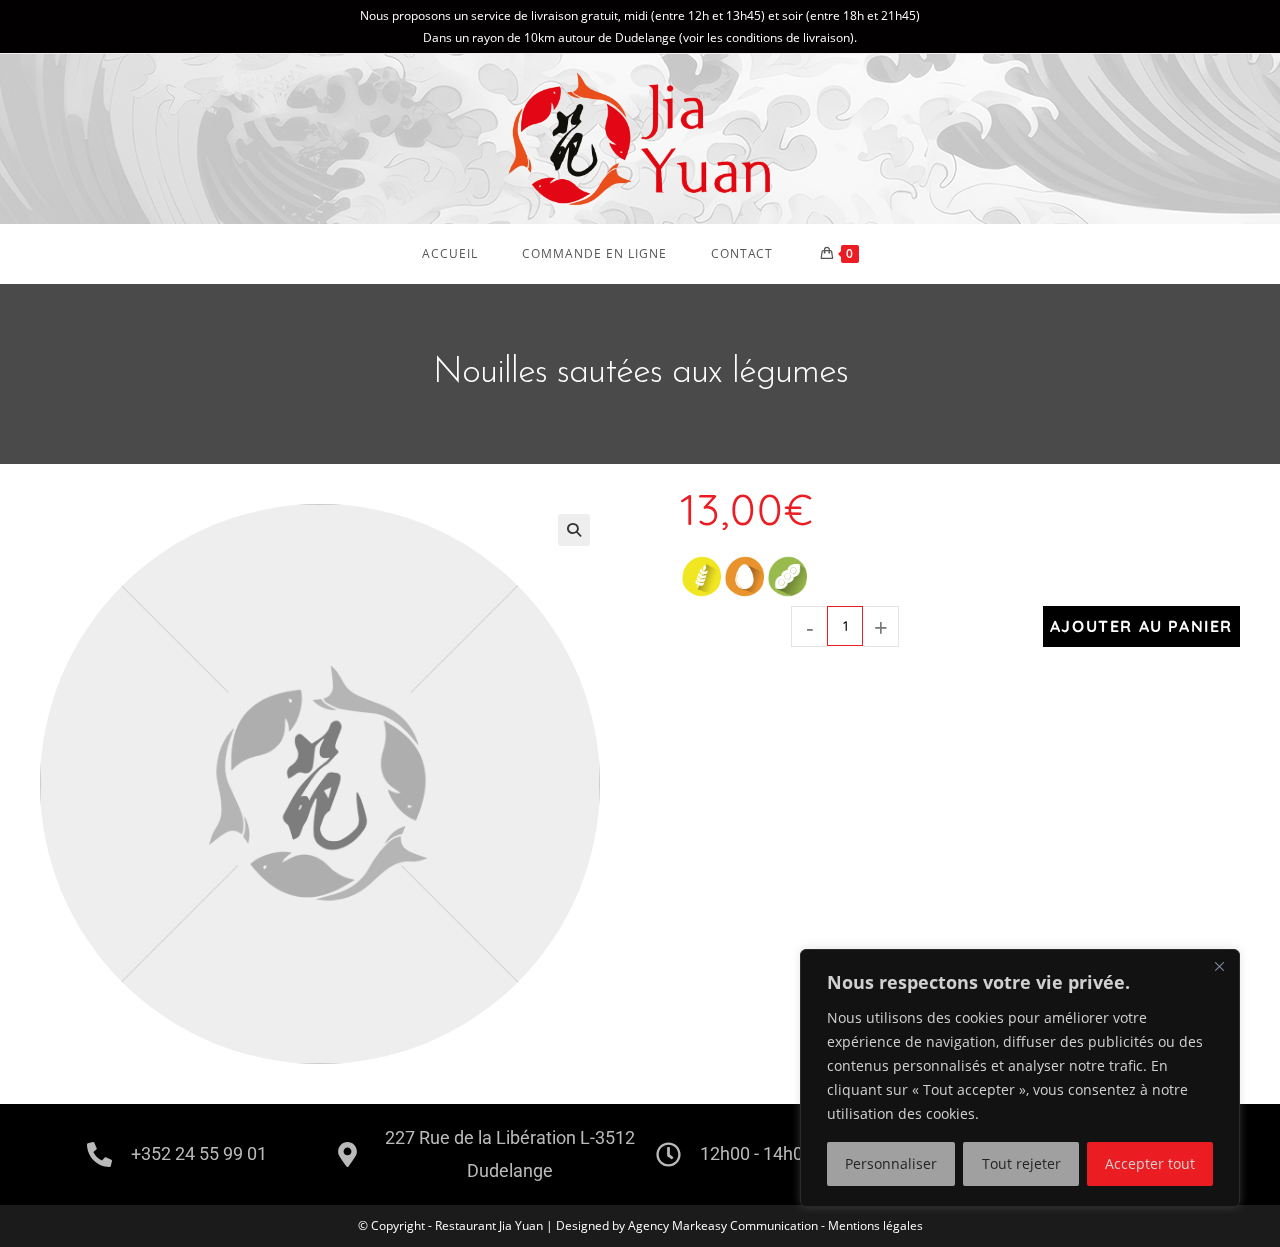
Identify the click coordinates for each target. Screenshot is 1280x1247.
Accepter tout (1150, 1163)
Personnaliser (891, 1163)
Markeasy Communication (746, 1225)
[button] (574, 530)
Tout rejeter (1021, 1163)
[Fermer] (1219, 966)
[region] (1020, 1078)
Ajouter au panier (1141, 626)
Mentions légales (875, 1225)
